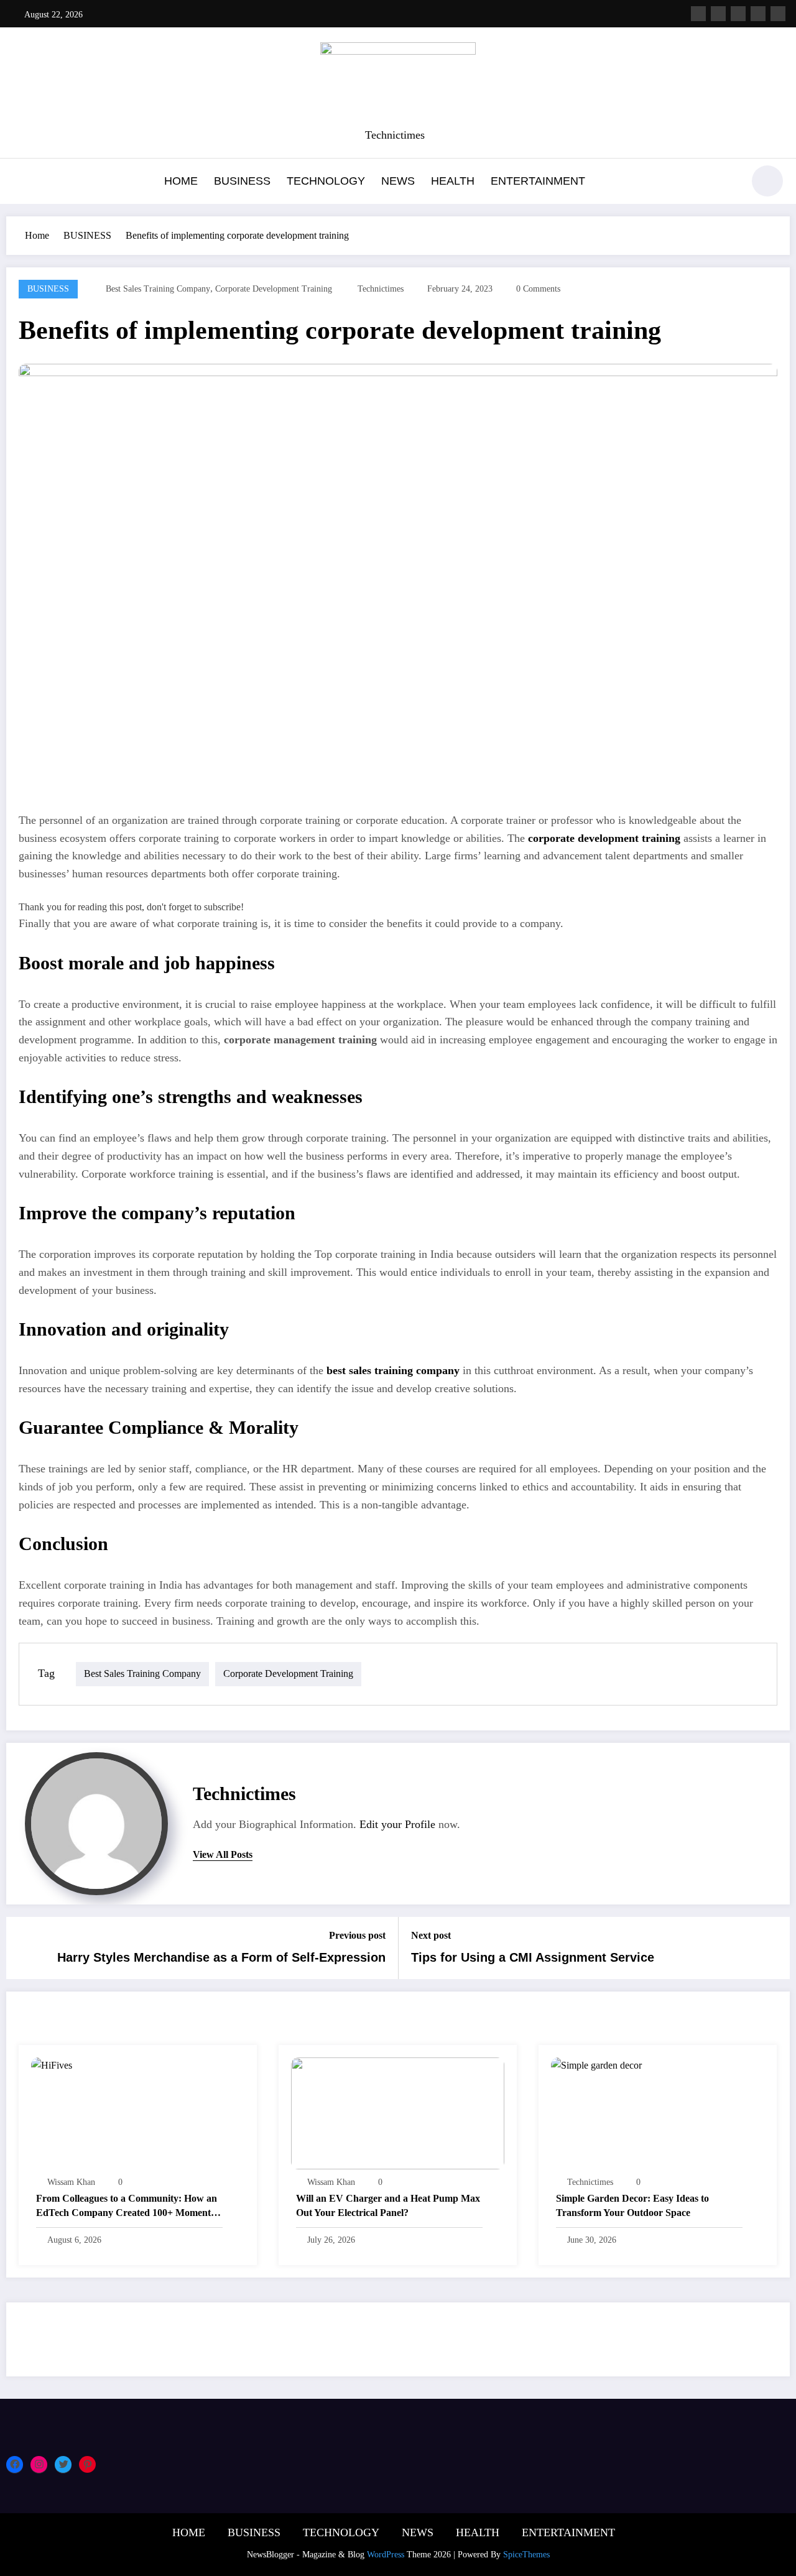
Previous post (357, 1935)
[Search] (727, 183)
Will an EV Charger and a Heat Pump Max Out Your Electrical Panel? (388, 2205)
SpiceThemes (526, 2555)
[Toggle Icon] (22, 182)
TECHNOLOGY (326, 181)
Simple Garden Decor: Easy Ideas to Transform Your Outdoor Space (632, 2205)
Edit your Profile (397, 1824)
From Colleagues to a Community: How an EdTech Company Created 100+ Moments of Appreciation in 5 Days (127, 2206)
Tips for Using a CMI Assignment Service (533, 1957)
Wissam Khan (71, 2182)
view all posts (223, 1854)
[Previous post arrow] (24, 1948)
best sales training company (158, 289)
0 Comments (538, 289)
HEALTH (453, 181)
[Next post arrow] (772, 1948)
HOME (181, 181)
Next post (431, 1935)
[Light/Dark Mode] (767, 181)
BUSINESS (242, 181)
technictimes (381, 289)
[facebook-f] (698, 14)
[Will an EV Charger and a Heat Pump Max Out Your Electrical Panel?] (398, 2112)
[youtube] (778, 14)
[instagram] (758, 14)
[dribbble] (738, 14)
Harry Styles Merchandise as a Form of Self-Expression (221, 1957)
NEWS (398, 181)
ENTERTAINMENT (538, 181)
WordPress (386, 2555)
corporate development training (274, 289)
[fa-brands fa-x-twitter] (718, 14)
